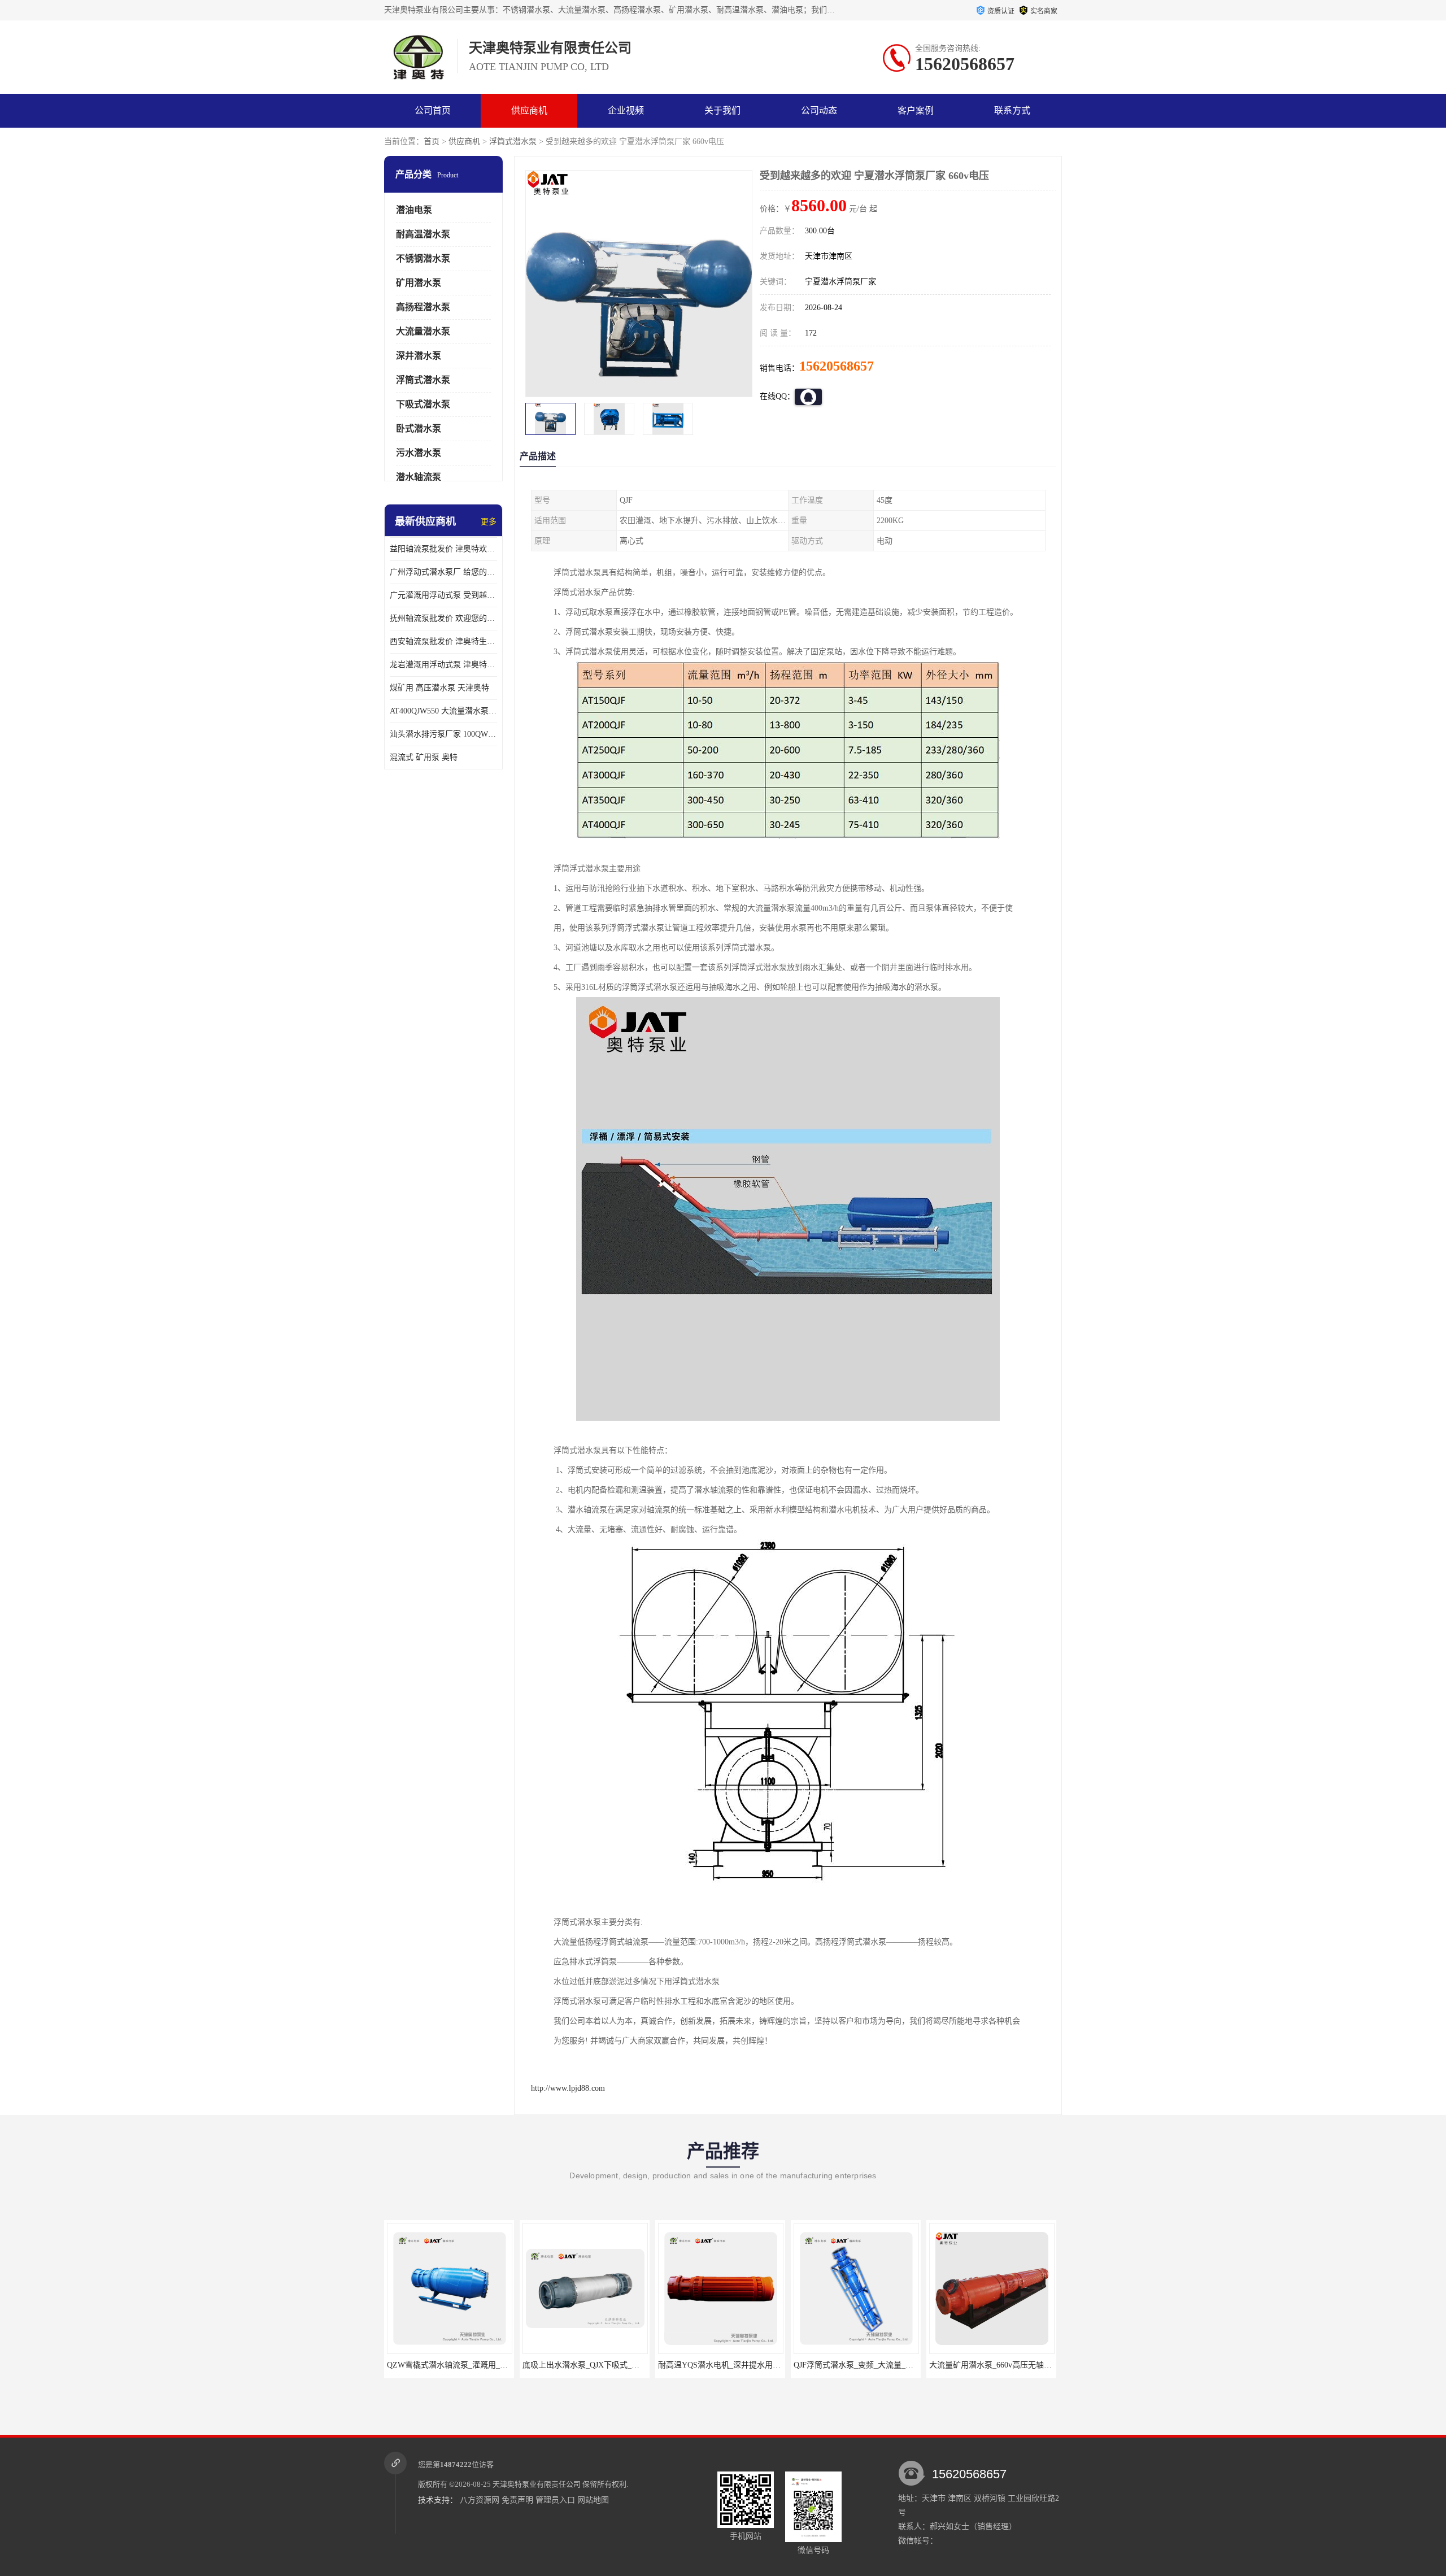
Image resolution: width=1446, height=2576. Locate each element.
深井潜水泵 (419, 356)
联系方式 (1012, 110)
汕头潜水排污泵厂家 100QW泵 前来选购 (443, 734)
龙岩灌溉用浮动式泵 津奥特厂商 (443, 665)
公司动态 (819, 110)
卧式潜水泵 (419, 428)
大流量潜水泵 (423, 331)
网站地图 (593, 2500)
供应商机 (529, 110)
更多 (489, 522)
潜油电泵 (414, 210)
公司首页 (433, 110)
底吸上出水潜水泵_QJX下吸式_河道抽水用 (461, 2365)
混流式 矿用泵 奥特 (424, 757)
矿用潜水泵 (419, 283)
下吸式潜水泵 (423, 404)
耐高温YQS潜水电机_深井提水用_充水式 (594, 2365)
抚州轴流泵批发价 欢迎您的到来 (443, 618)
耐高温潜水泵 (423, 234)
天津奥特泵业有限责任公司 (537, 2484)
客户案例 (916, 110)
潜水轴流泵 (419, 477)
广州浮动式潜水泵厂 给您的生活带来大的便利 (443, 572)
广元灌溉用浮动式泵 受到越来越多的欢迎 (443, 595)
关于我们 (722, 110)
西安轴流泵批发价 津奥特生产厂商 (443, 641)
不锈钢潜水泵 (423, 258)
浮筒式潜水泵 (513, 142)
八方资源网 (480, 2500)
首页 (432, 142)
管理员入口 (555, 2500)
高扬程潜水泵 (423, 307)
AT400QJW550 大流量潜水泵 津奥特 (443, 711)
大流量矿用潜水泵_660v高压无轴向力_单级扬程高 (881, 2365)
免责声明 (517, 2500)
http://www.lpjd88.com (568, 2088)
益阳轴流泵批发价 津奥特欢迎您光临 (443, 549)
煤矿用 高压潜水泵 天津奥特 (439, 688)
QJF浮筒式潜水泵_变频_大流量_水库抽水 (730, 2365)
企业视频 (626, 110)
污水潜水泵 (419, 453)
